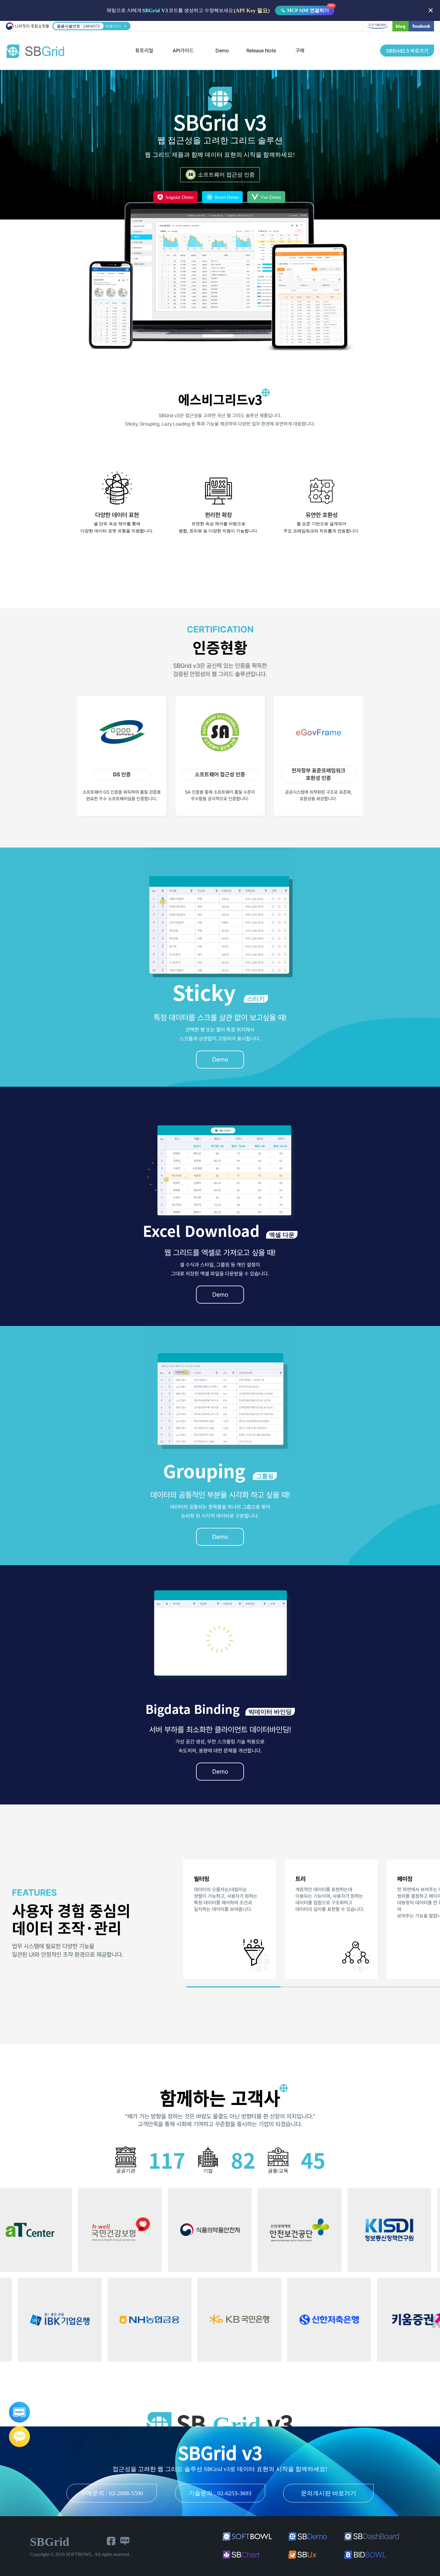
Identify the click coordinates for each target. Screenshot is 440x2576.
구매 (300, 51)
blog (400, 26)
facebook (421, 26)
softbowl (377, 26)
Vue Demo (270, 197)
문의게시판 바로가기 (329, 2493)
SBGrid (35, 51)
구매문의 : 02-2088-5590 (112, 2493)
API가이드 (183, 51)
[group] (229, 1919)
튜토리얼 (144, 51)
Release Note (261, 51)
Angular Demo (179, 197)
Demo (222, 51)
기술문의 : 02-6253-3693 (220, 2493)
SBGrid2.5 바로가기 (407, 51)
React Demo (226, 197)
